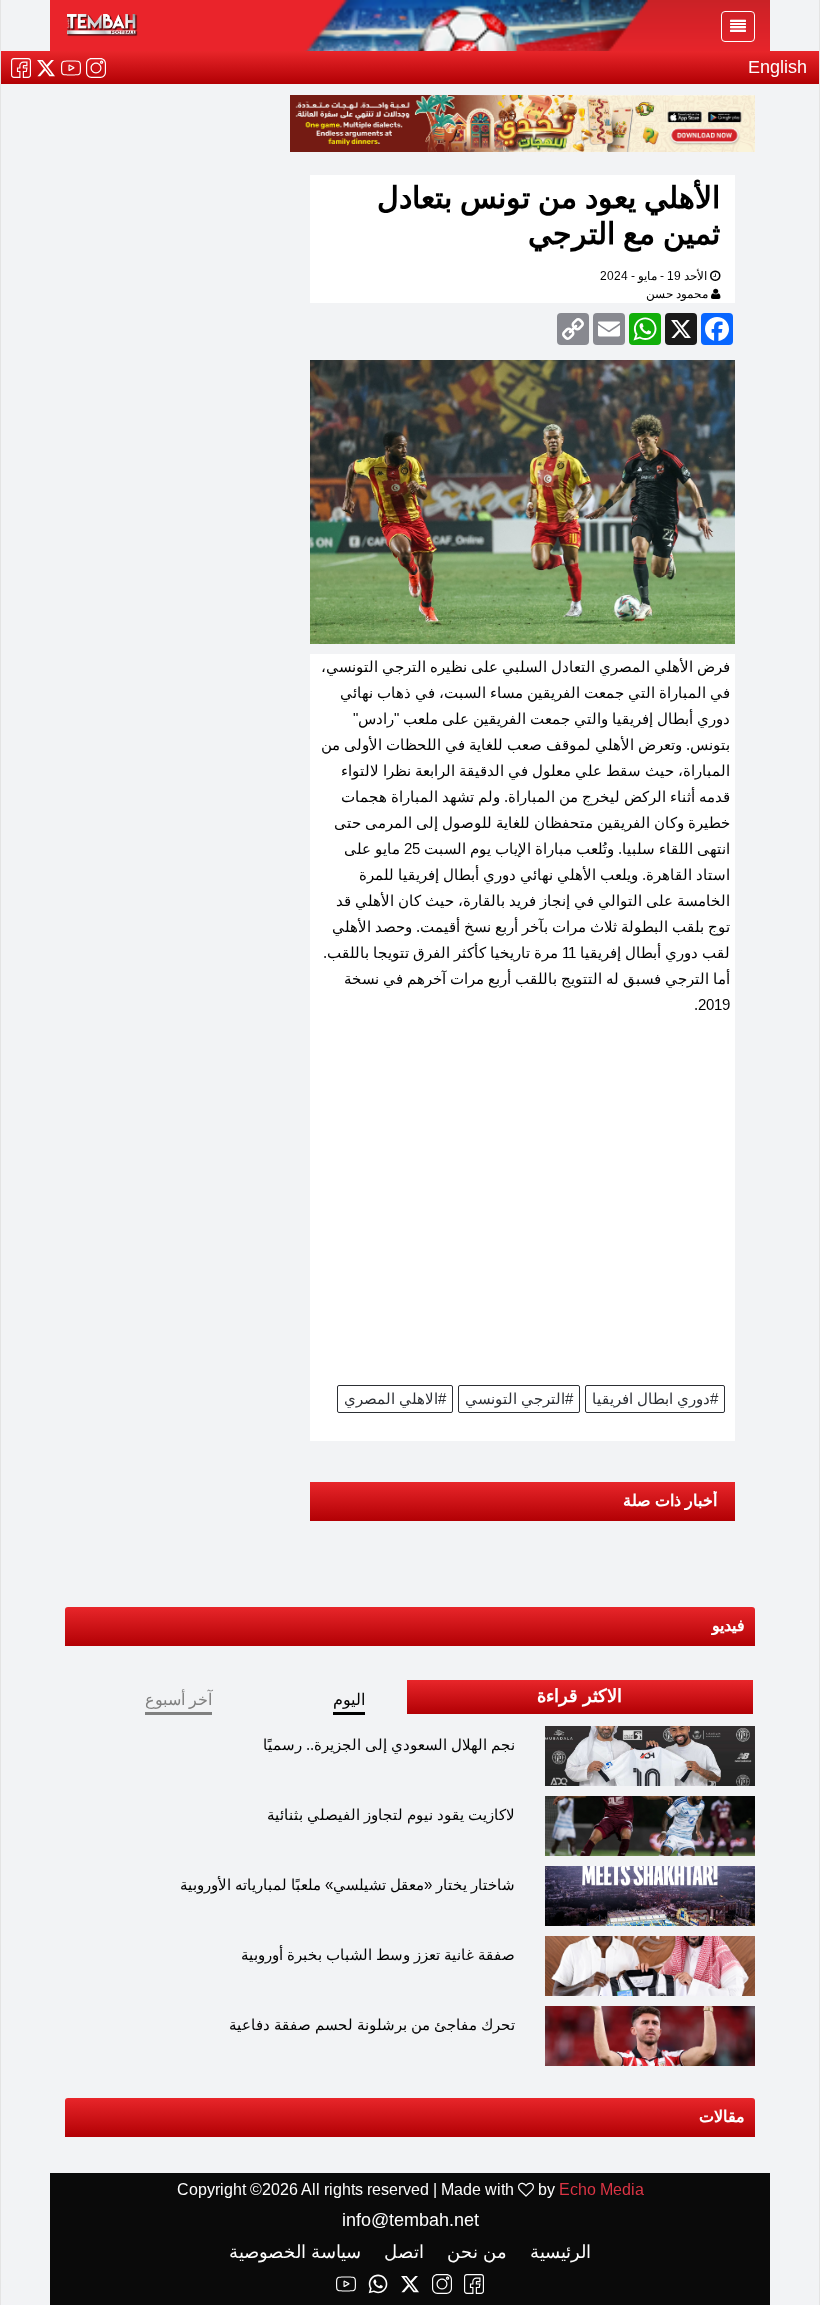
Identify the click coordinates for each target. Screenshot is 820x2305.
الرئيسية (558, 2252)
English (777, 67)
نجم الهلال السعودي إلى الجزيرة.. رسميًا (389, 1744)
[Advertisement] (522, 1207)
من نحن (474, 2252)
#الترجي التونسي (519, 1398)
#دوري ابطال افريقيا (655, 1398)
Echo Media (601, 2189)
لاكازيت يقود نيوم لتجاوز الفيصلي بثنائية (391, 1814)
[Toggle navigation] (738, 26)
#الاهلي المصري (395, 1398)
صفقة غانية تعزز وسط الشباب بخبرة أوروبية (378, 1954)
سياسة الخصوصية (295, 2252)
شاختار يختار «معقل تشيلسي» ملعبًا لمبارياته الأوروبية (347, 1884)
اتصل (401, 2252)
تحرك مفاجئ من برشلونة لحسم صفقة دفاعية (372, 2024)
